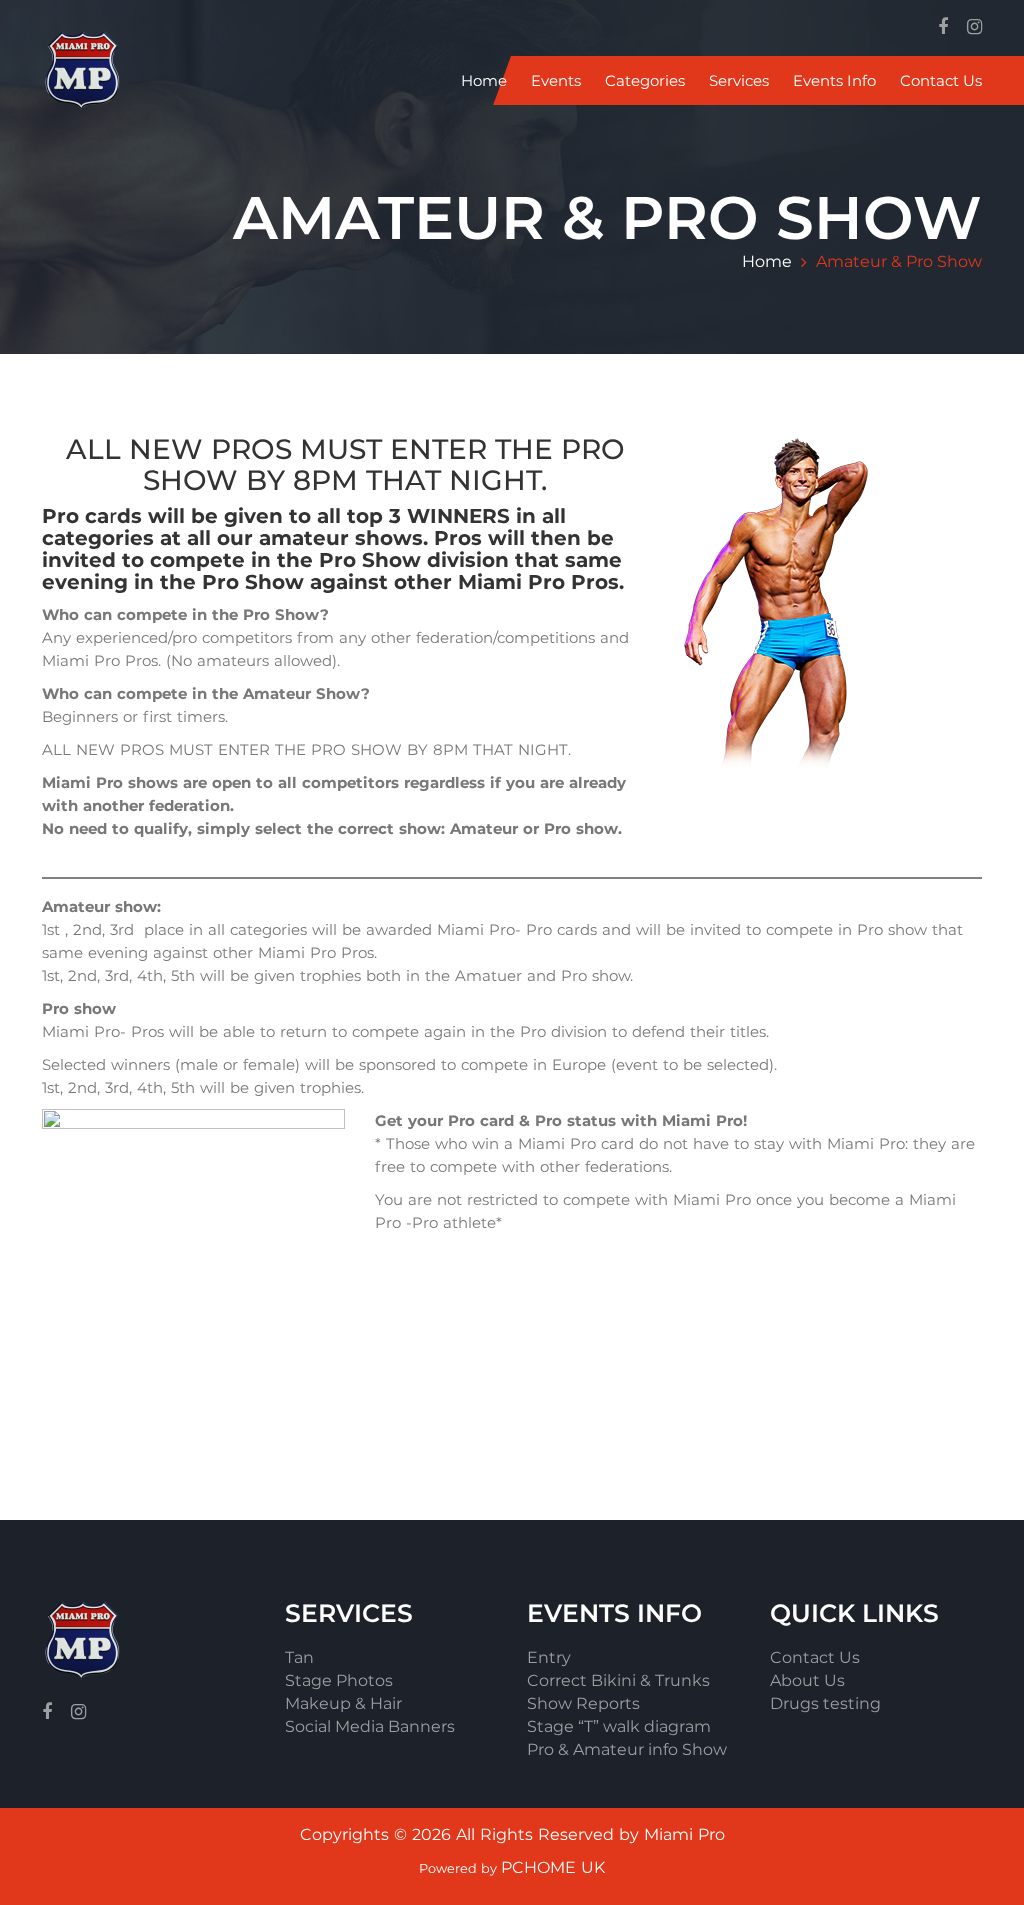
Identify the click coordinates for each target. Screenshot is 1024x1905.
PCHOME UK (553, 1867)
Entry (549, 1657)
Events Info (834, 80)
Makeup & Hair (343, 1703)
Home (484, 80)
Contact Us (941, 80)
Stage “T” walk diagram (619, 1726)
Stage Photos (339, 1680)
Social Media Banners (370, 1726)
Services (739, 80)
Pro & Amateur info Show (627, 1749)
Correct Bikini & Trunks (618, 1680)
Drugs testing (825, 1703)
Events (556, 80)
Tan (299, 1657)
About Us (807, 1680)
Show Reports (583, 1703)
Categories (645, 80)
